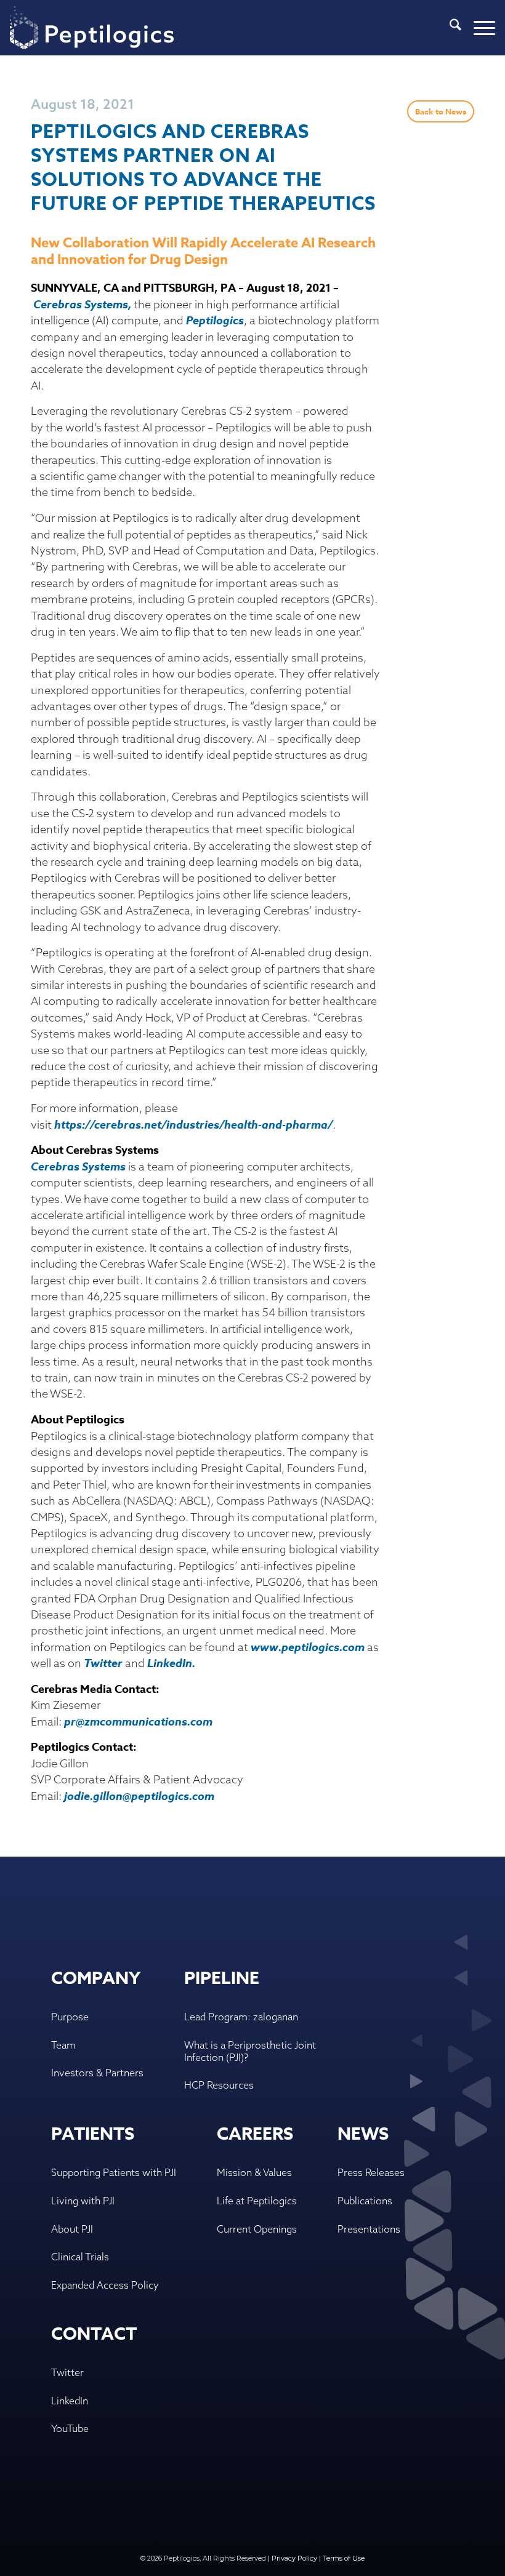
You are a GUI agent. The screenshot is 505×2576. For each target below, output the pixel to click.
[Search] (449, 28)
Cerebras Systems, (83, 305)
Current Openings (257, 2229)
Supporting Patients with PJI (114, 2172)
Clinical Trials (80, 2257)
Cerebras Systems (78, 1167)
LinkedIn (170, 1663)
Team (63, 2045)
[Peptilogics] (92, 28)
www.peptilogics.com (308, 1647)
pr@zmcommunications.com (138, 1722)
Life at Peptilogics (257, 2201)
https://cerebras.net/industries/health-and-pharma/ (193, 1125)
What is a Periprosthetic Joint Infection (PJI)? (250, 2051)
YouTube (70, 2428)
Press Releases (371, 2172)
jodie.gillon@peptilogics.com (139, 1796)
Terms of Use (344, 2558)
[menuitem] (449, 28)
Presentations (369, 2229)
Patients (93, 2134)
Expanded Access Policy (105, 2285)
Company (96, 1979)
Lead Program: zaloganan (241, 2017)
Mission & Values (254, 2172)
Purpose (70, 2017)
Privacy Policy (294, 2558)
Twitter (103, 1663)
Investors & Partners (97, 2073)
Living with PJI (83, 2201)
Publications (365, 2201)
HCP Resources (219, 2085)
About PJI (72, 2229)
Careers (255, 2134)
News (363, 2134)
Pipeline (222, 1979)
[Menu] (478, 28)
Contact (94, 2334)
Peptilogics (215, 321)
